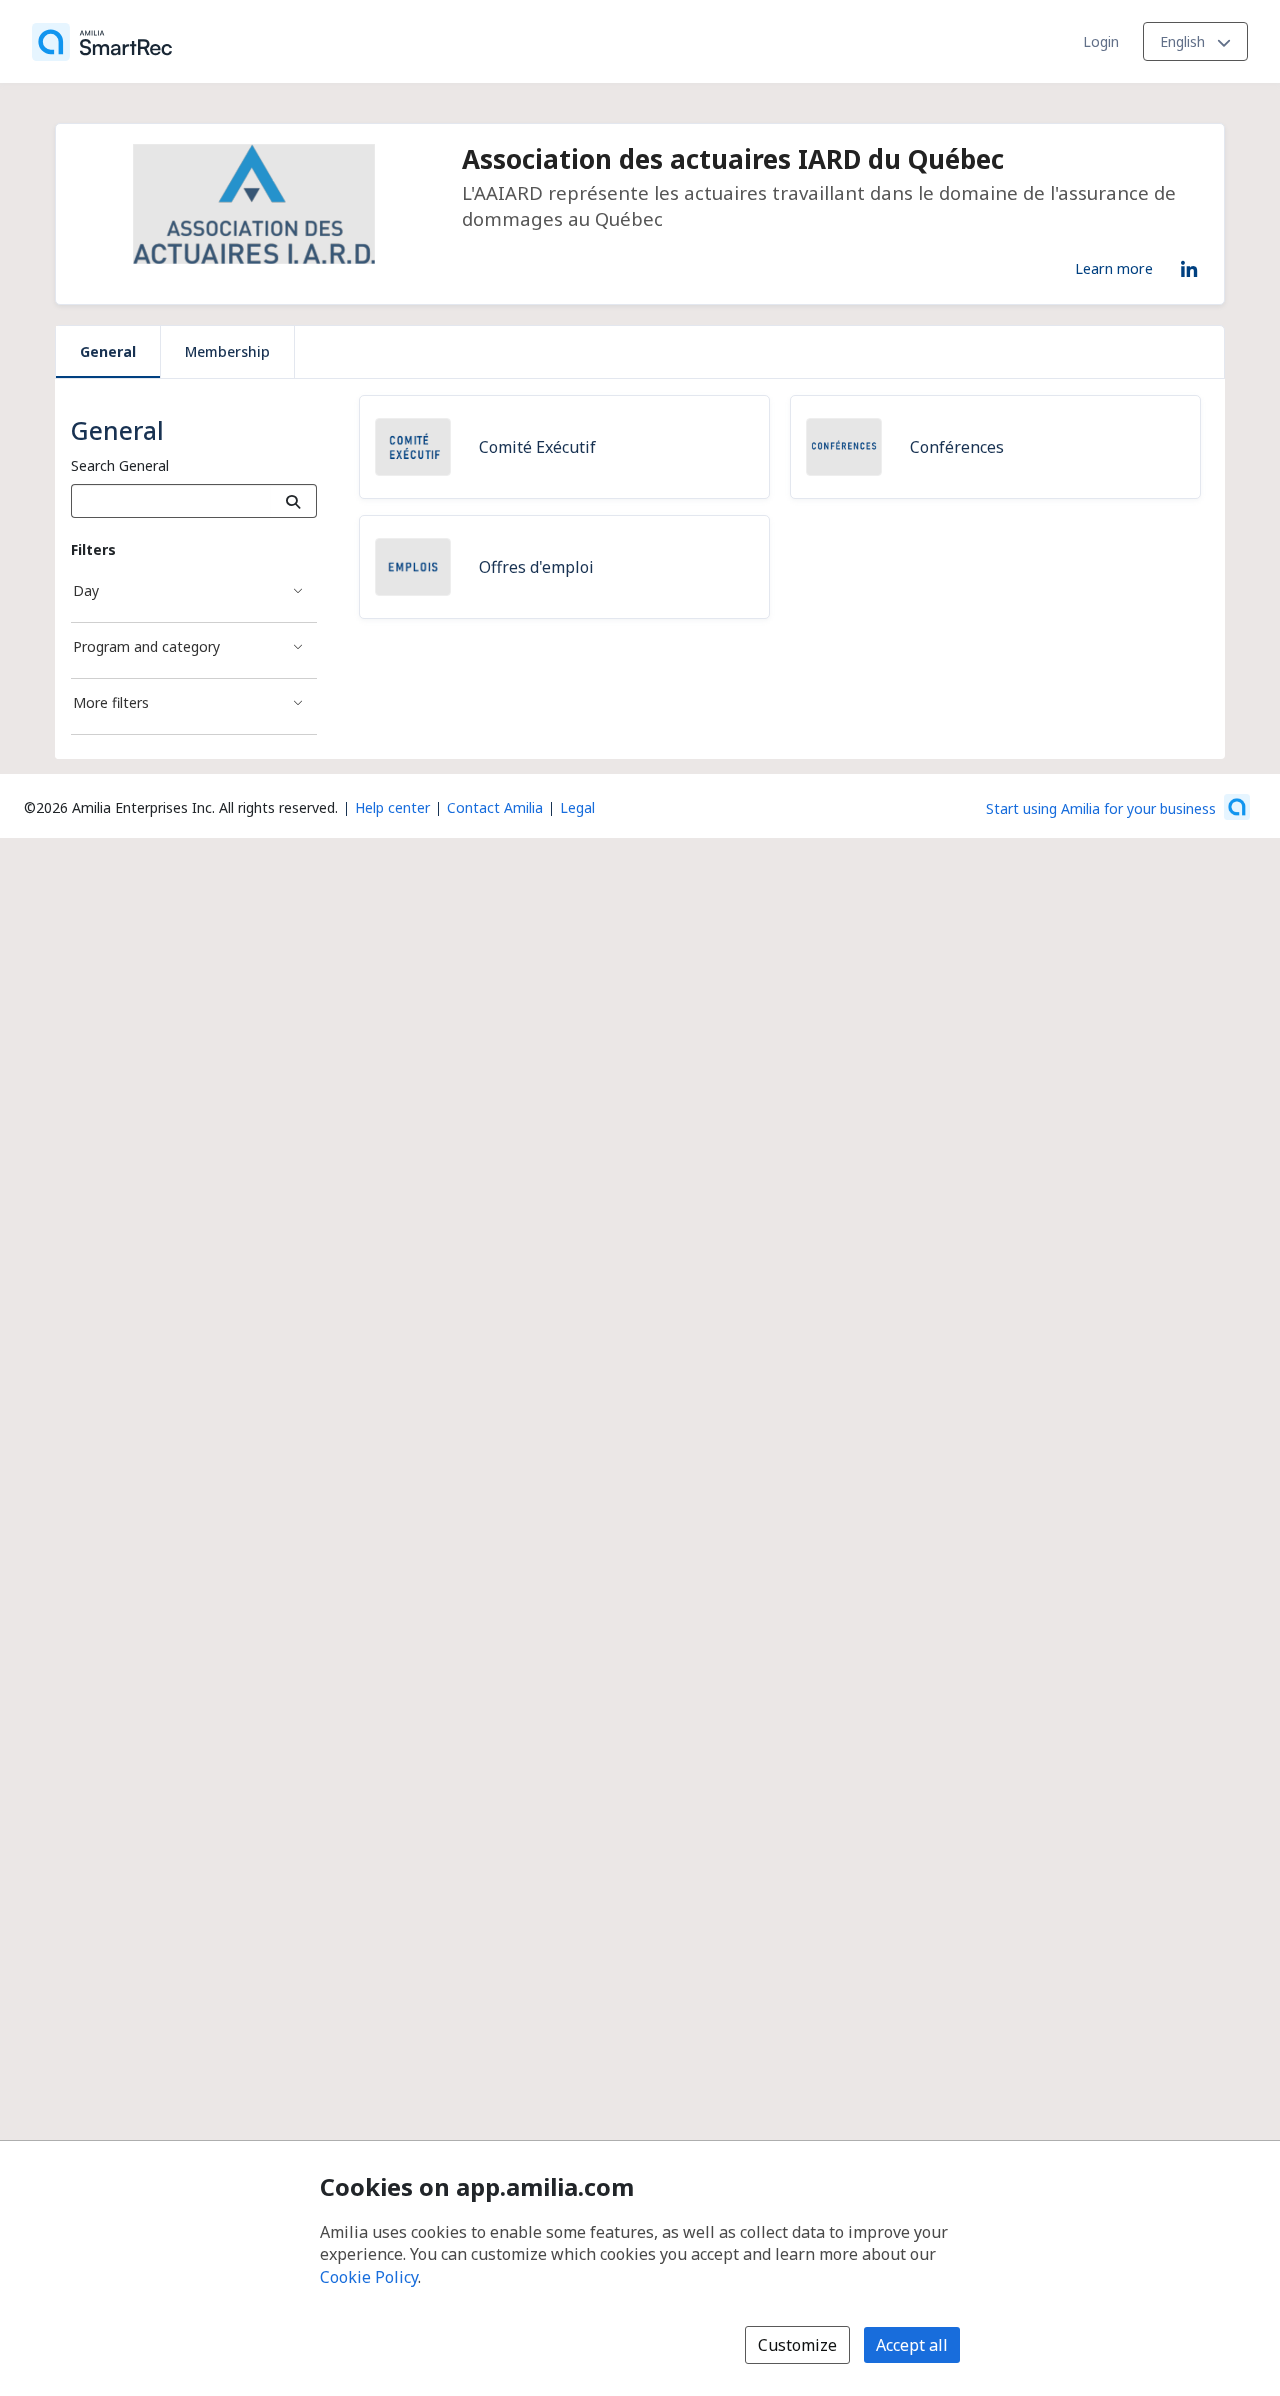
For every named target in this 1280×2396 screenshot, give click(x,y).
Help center (392, 807)
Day (86, 590)
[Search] (293, 501)
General (108, 351)
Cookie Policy (369, 2277)
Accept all (912, 2345)
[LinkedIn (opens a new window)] (1189, 266)
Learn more (1114, 268)
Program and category (146, 646)
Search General (120, 465)
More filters (111, 702)
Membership (227, 351)
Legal (577, 807)
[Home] (102, 42)
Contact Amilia (495, 807)
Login (1101, 41)
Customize (797, 2345)
